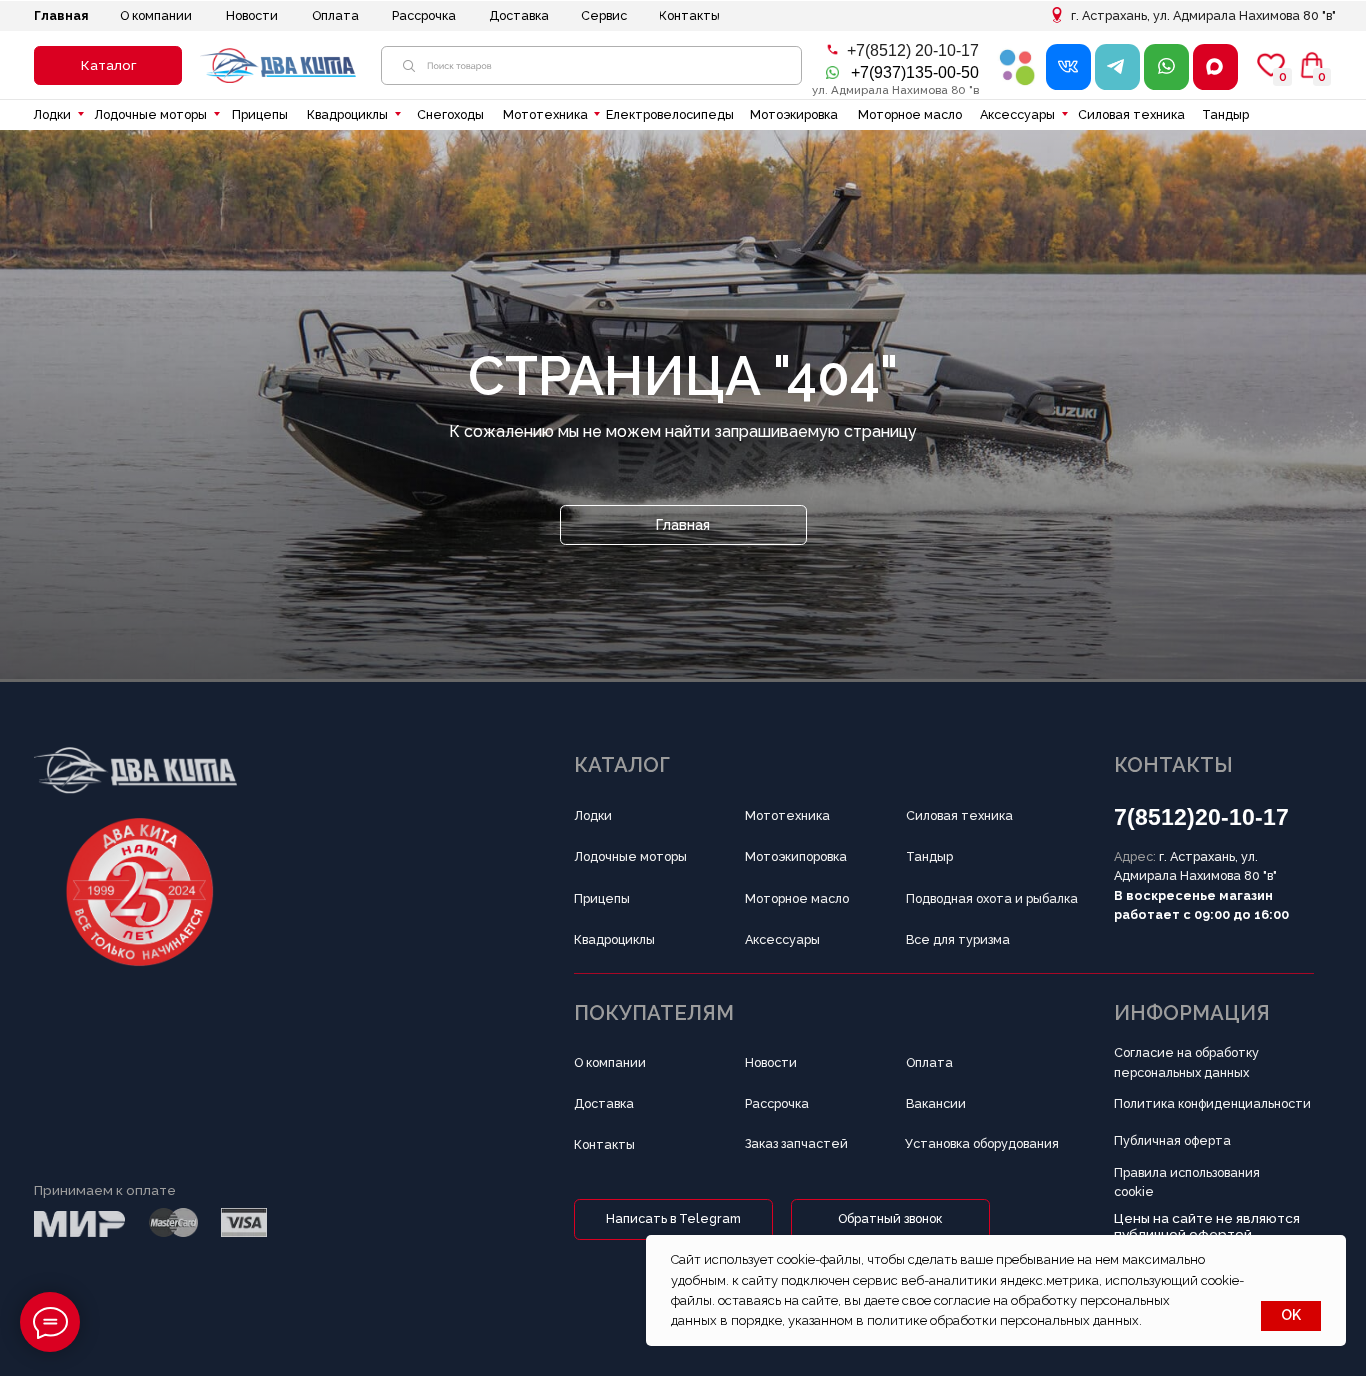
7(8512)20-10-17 (1201, 817)
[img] (1018, 67)
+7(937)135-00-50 (915, 72)
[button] (108, 66)
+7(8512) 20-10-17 (913, 50)
